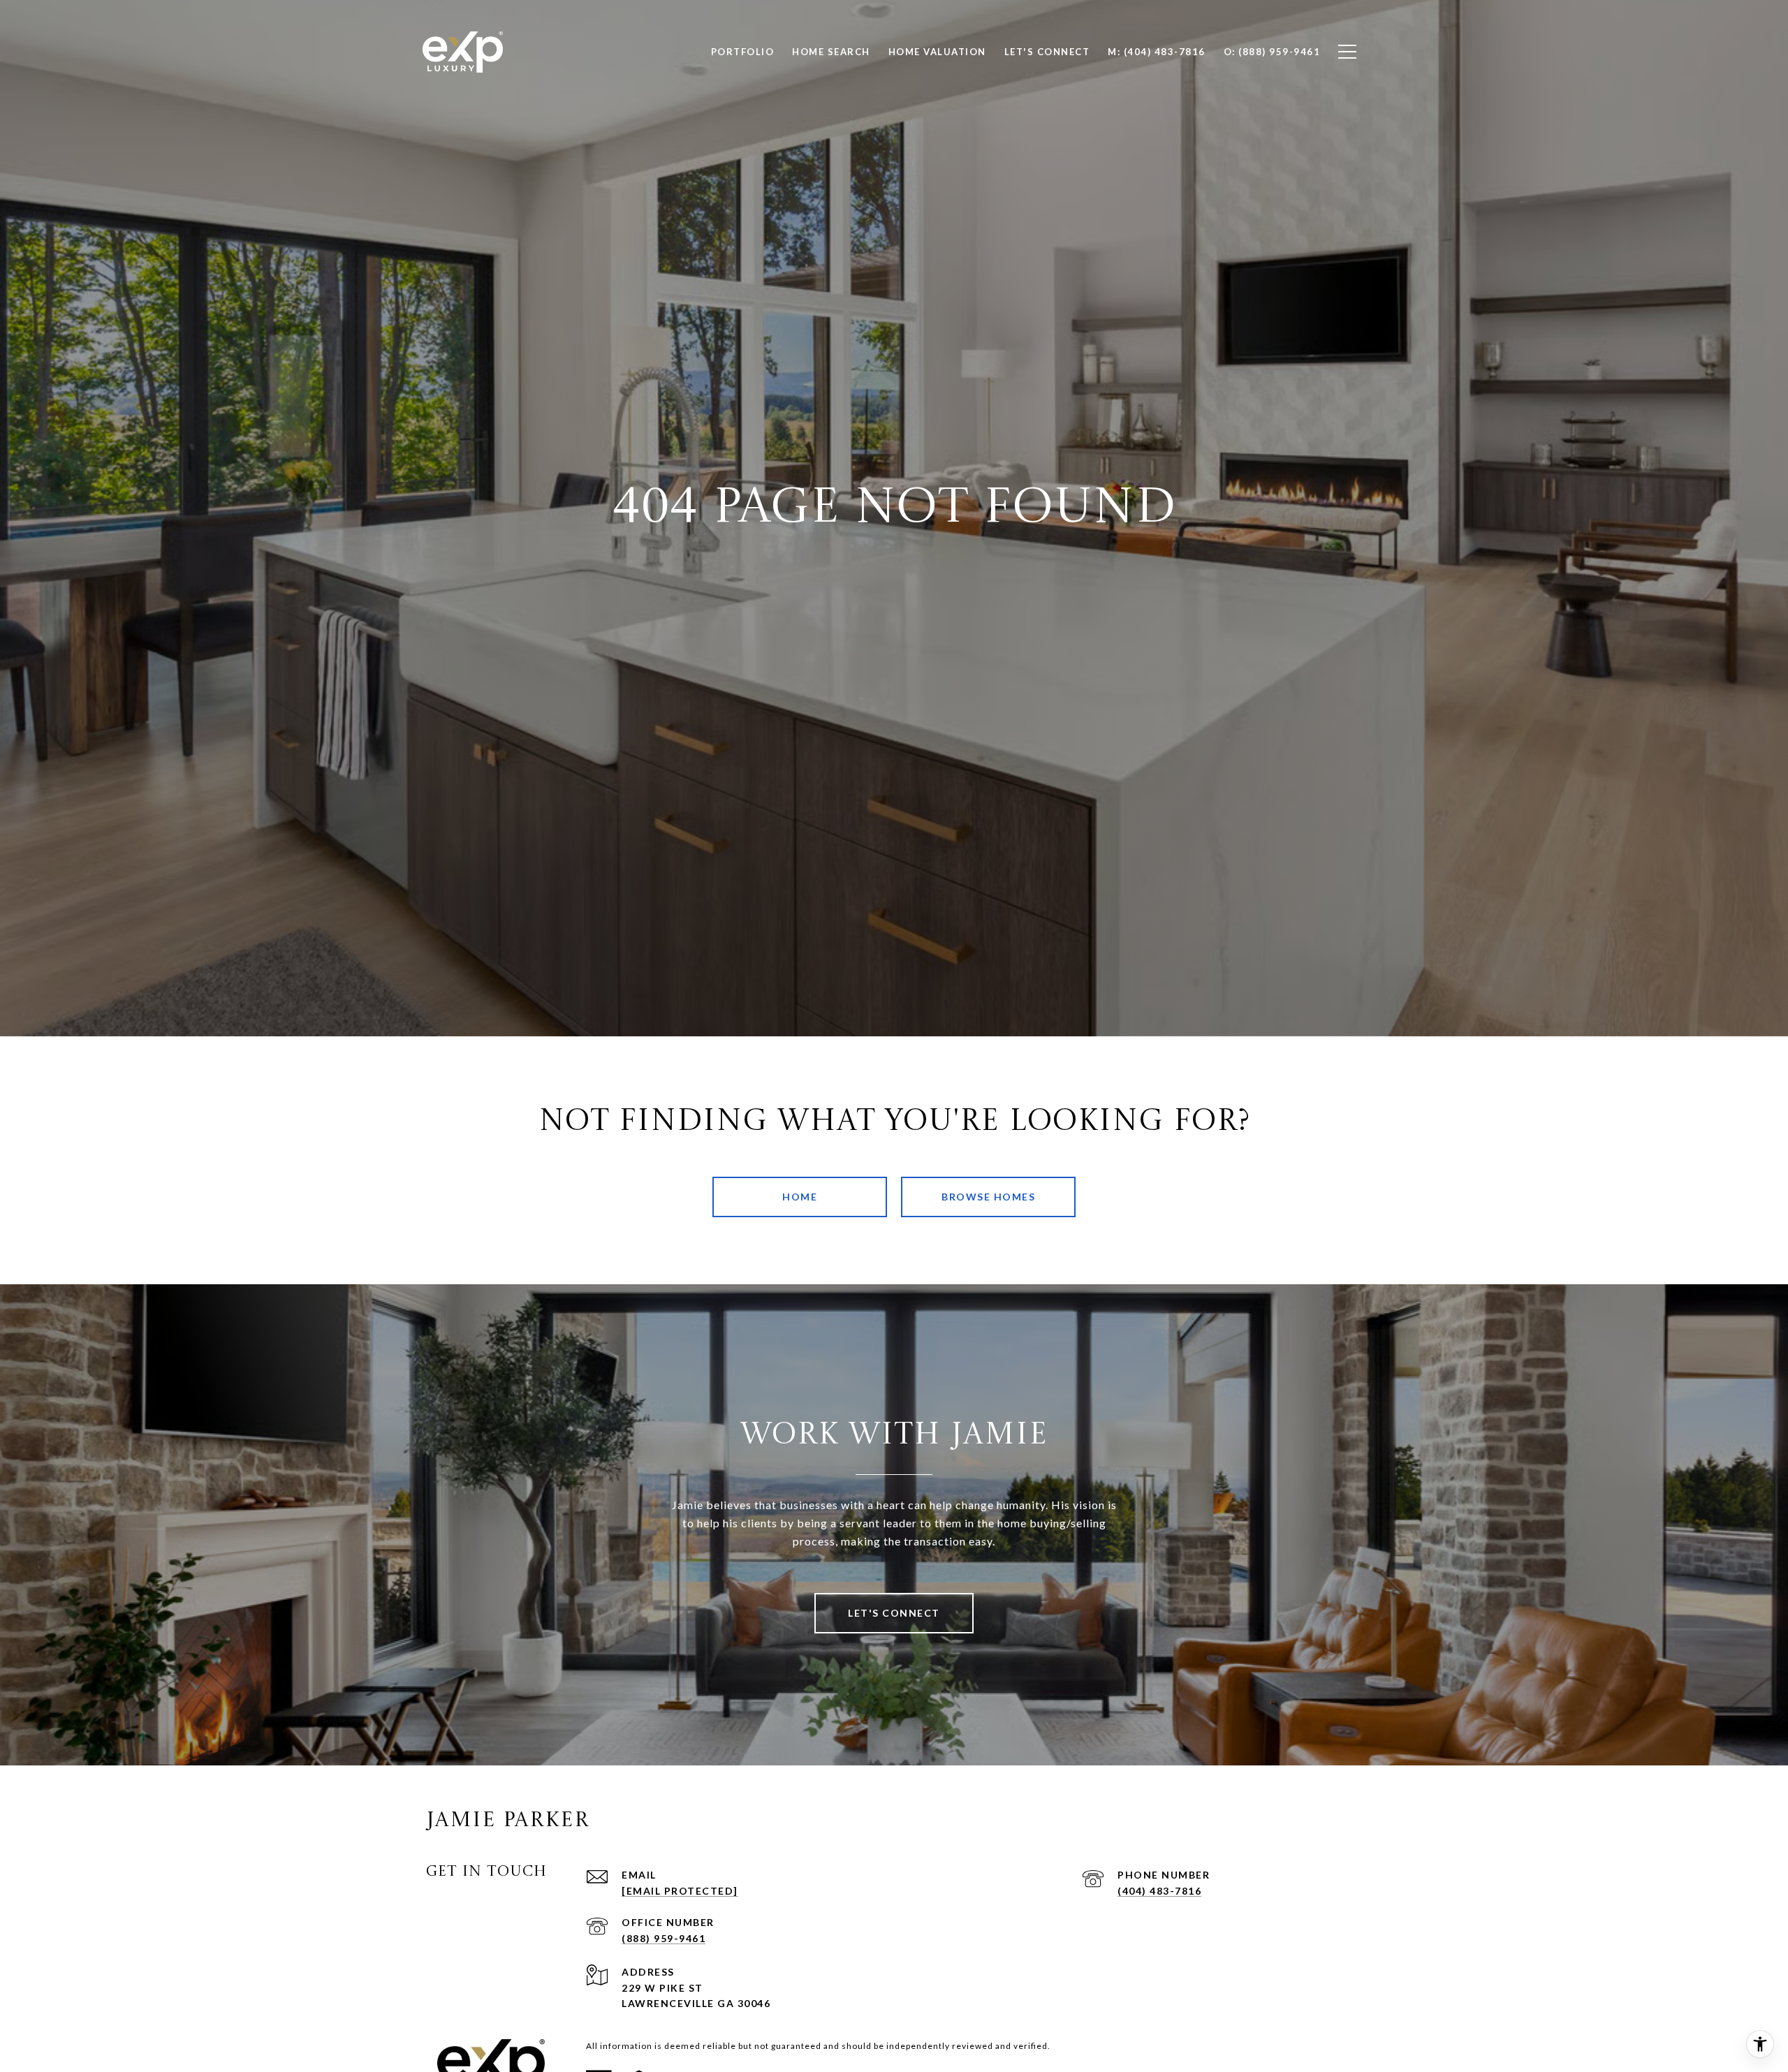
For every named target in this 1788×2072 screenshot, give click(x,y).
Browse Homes (988, 1197)
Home (800, 1197)
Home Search (831, 52)
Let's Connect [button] (894, 1613)
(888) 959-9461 (664, 1938)
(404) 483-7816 (1159, 1891)
